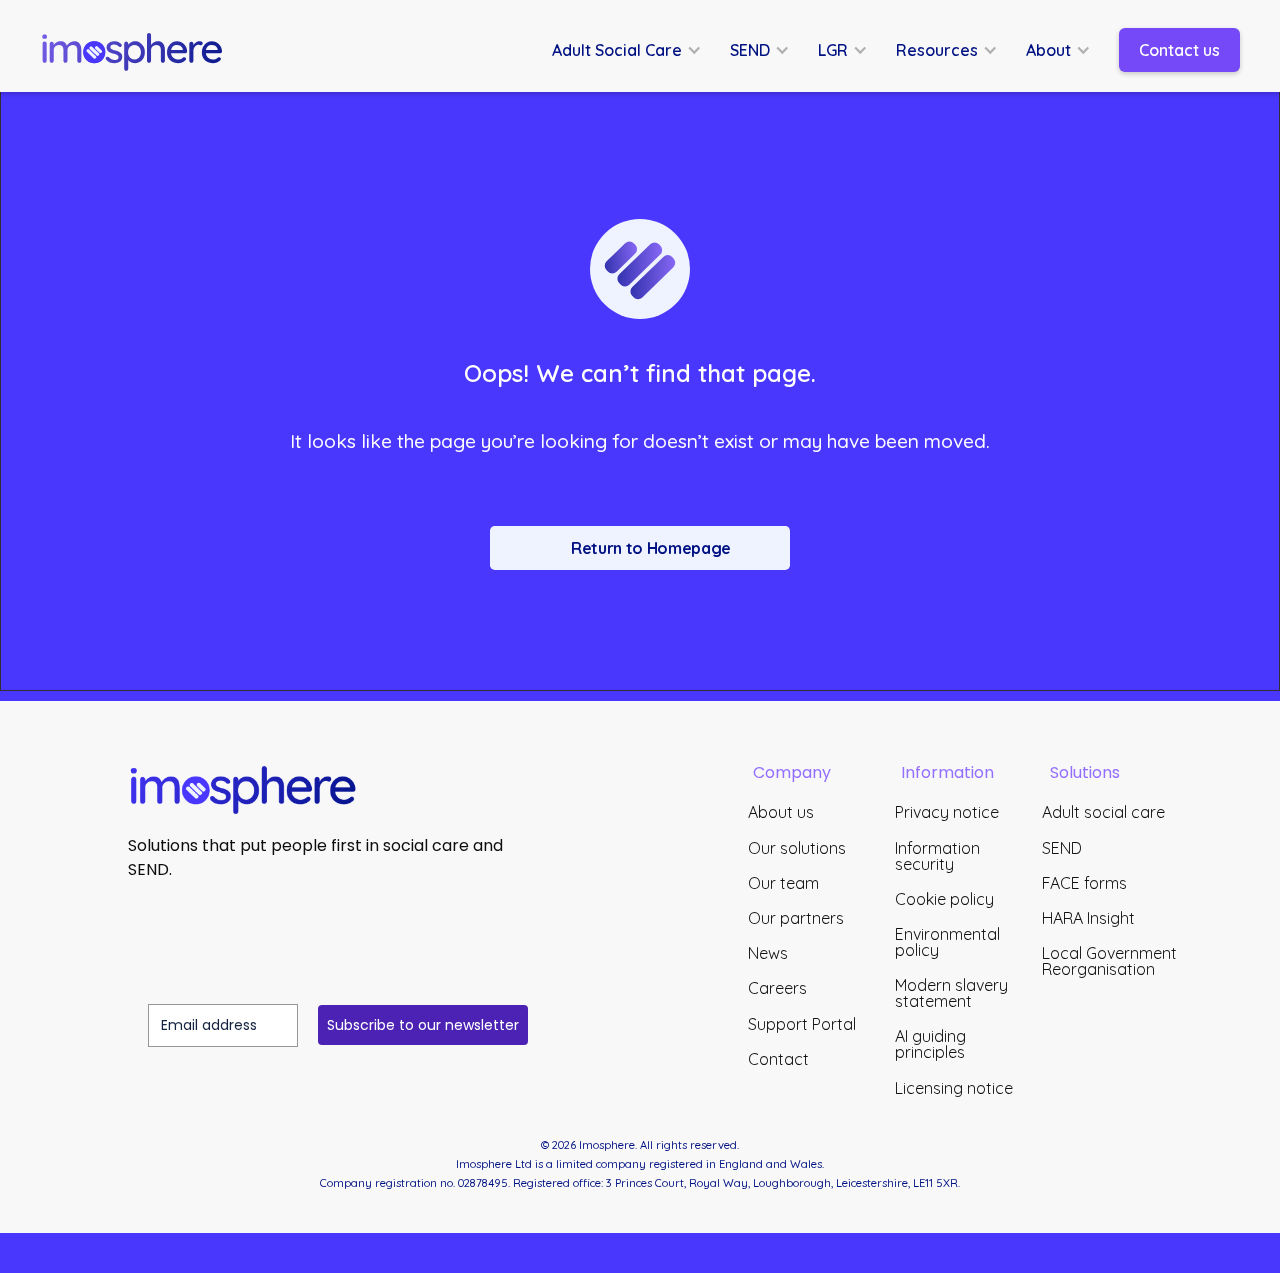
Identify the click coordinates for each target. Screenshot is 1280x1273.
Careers (777, 988)
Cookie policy (944, 899)
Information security (937, 856)
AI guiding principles (930, 1044)
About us (781, 812)
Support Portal (802, 1024)
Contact (778, 1059)
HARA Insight (1088, 918)
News (768, 953)
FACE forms (1084, 883)
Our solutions (797, 848)
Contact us (1179, 50)
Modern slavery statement (951, 993)
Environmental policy (947, 942)
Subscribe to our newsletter (423, 1025)
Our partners (796, 918)
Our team (783, 883)
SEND (1062, 848)
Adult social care (1103, 812)
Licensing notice (954, 1088)
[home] (140, 50)
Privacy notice (947, 812)
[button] (637, 50)
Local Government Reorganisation (1109, 961)
